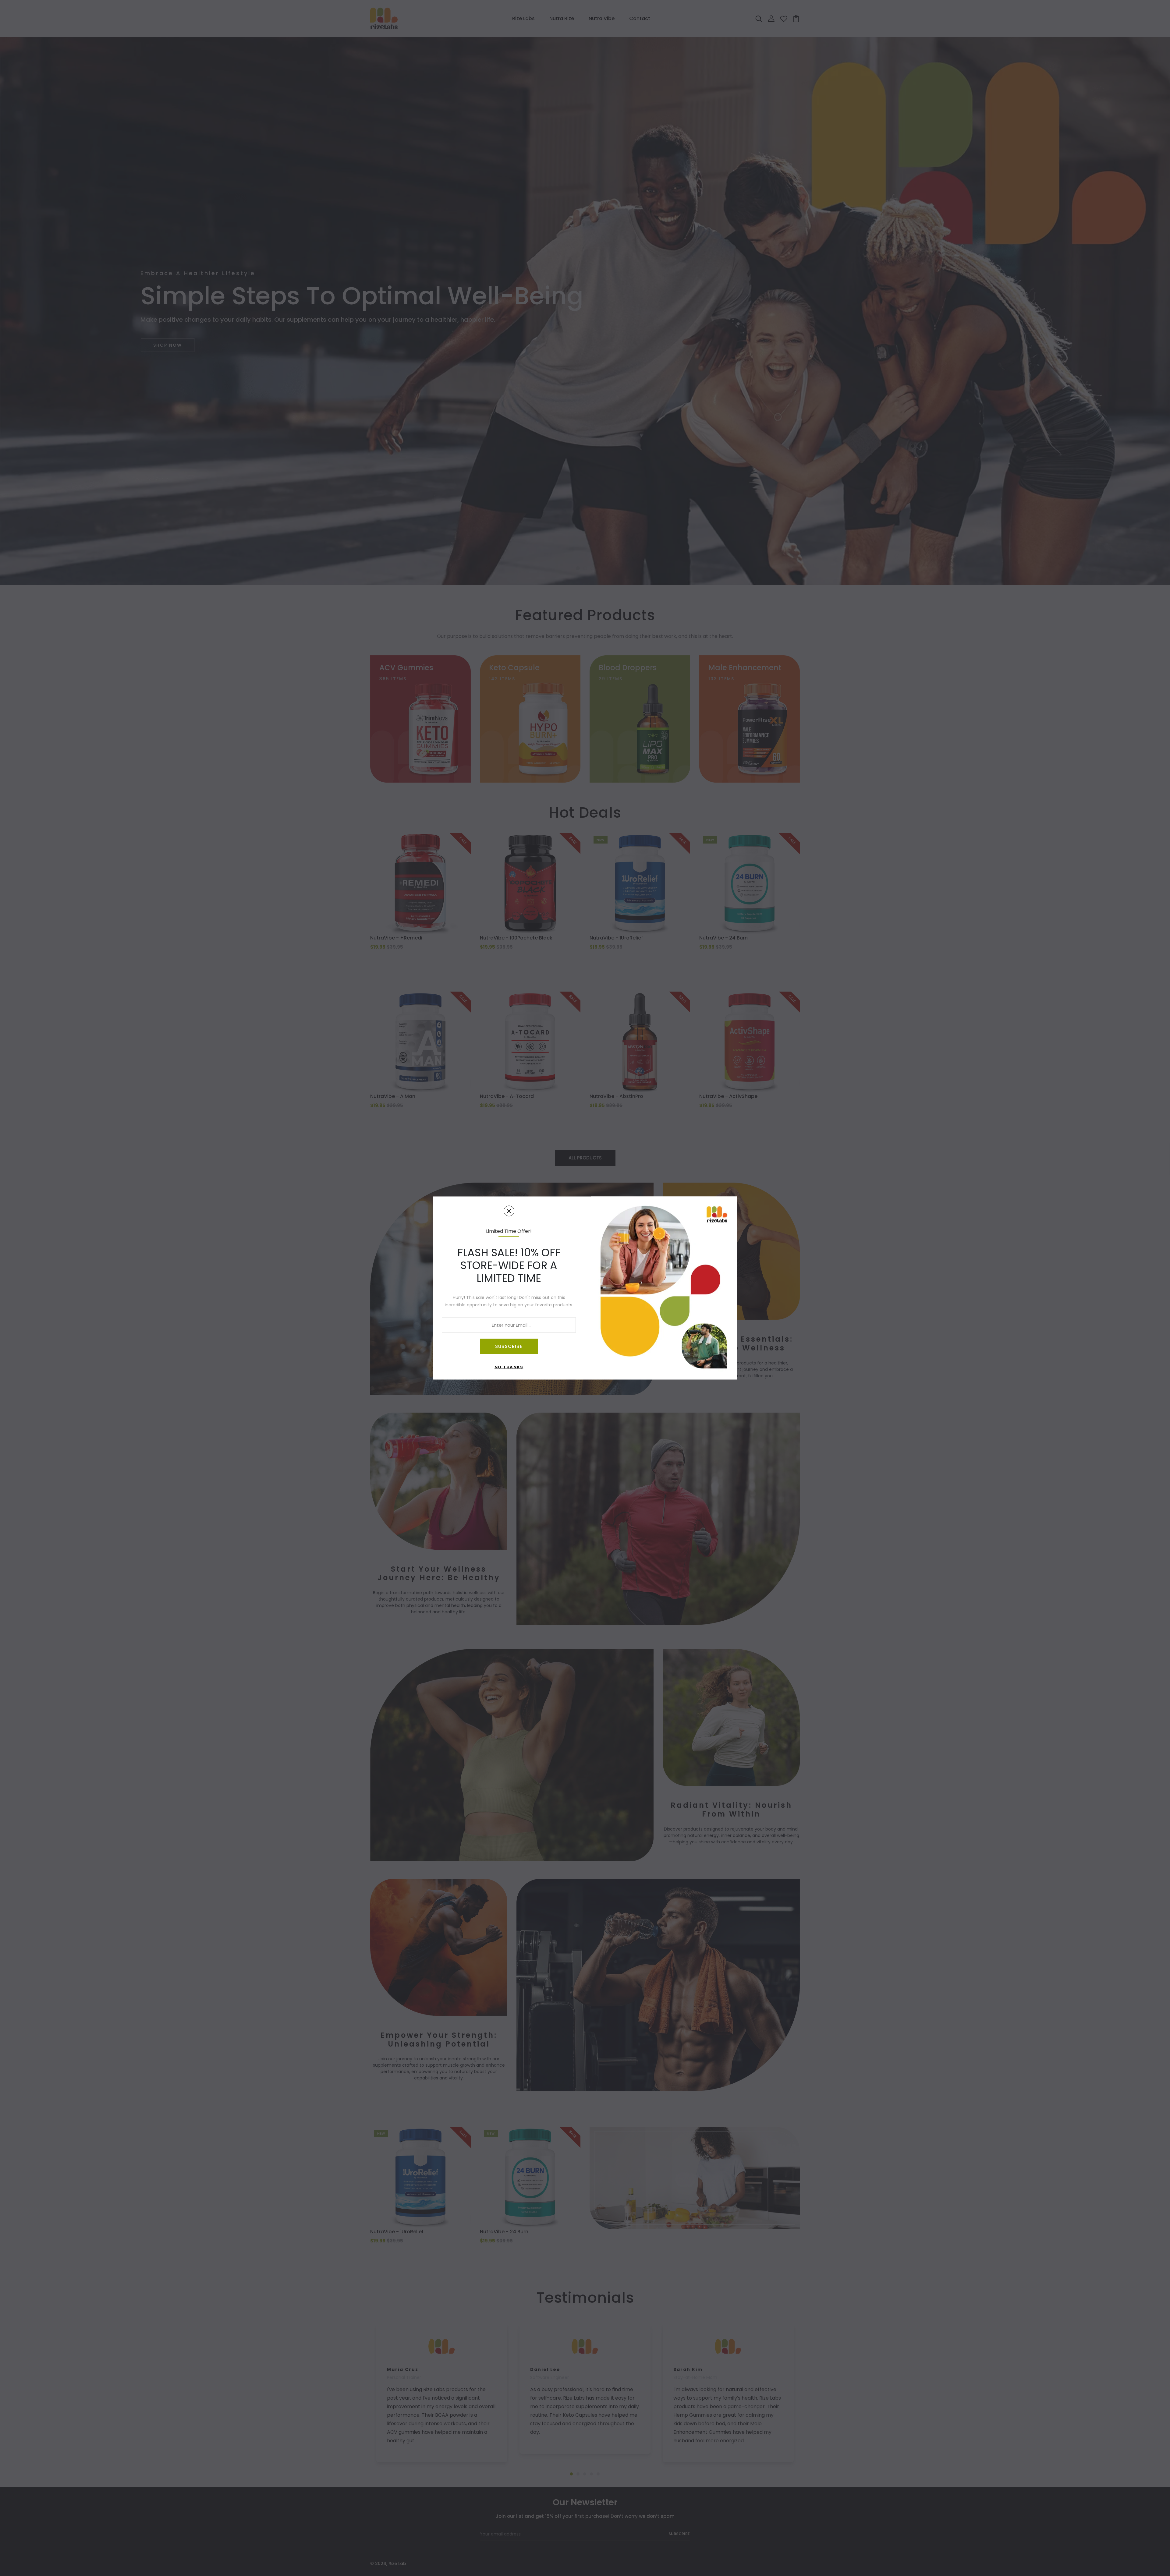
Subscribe (509, 1346)
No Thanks (509, 1367)
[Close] (509, 1211)
